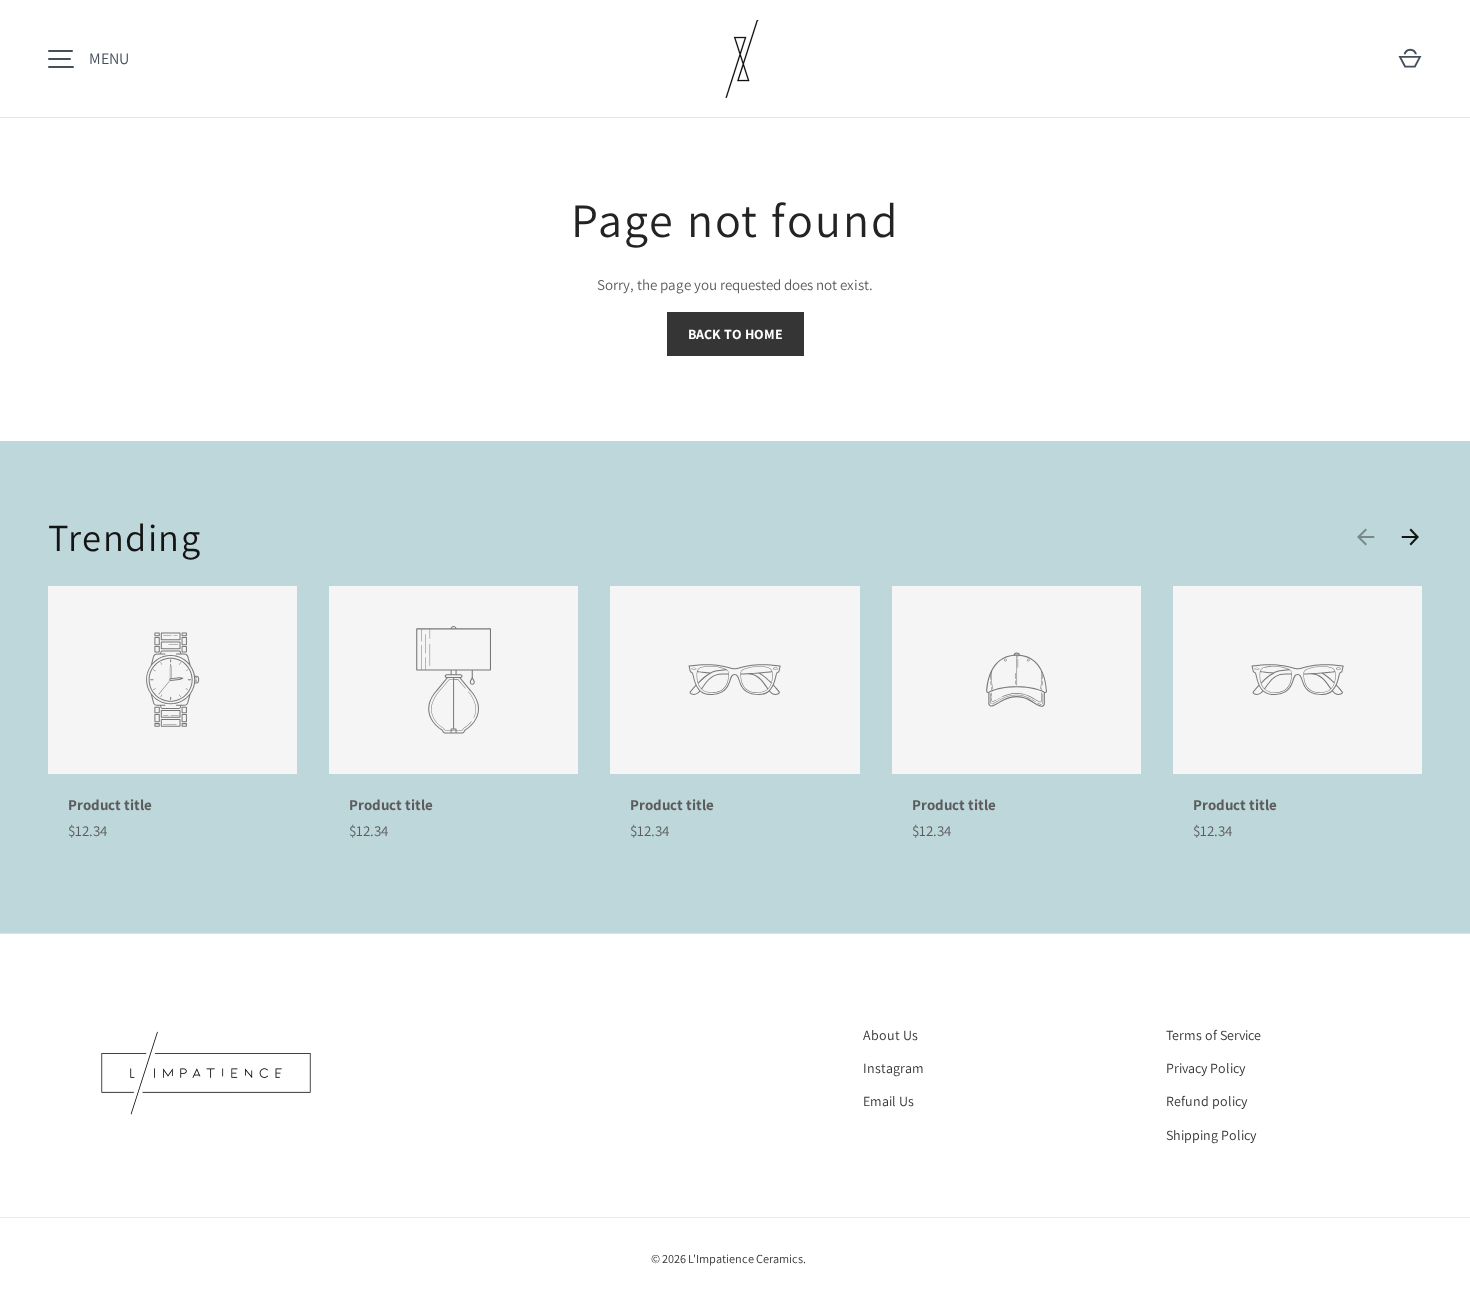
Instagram (893, 1068)
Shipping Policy (1211, 1135)
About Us (890, 1035)
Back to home (735, 334)
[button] (1410, 59)
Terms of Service (1213, 1035)
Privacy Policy (1205, 1068)
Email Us (888, 1101)
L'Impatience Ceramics (745, 1258)
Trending (124, 537)
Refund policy (1206, 1101)
